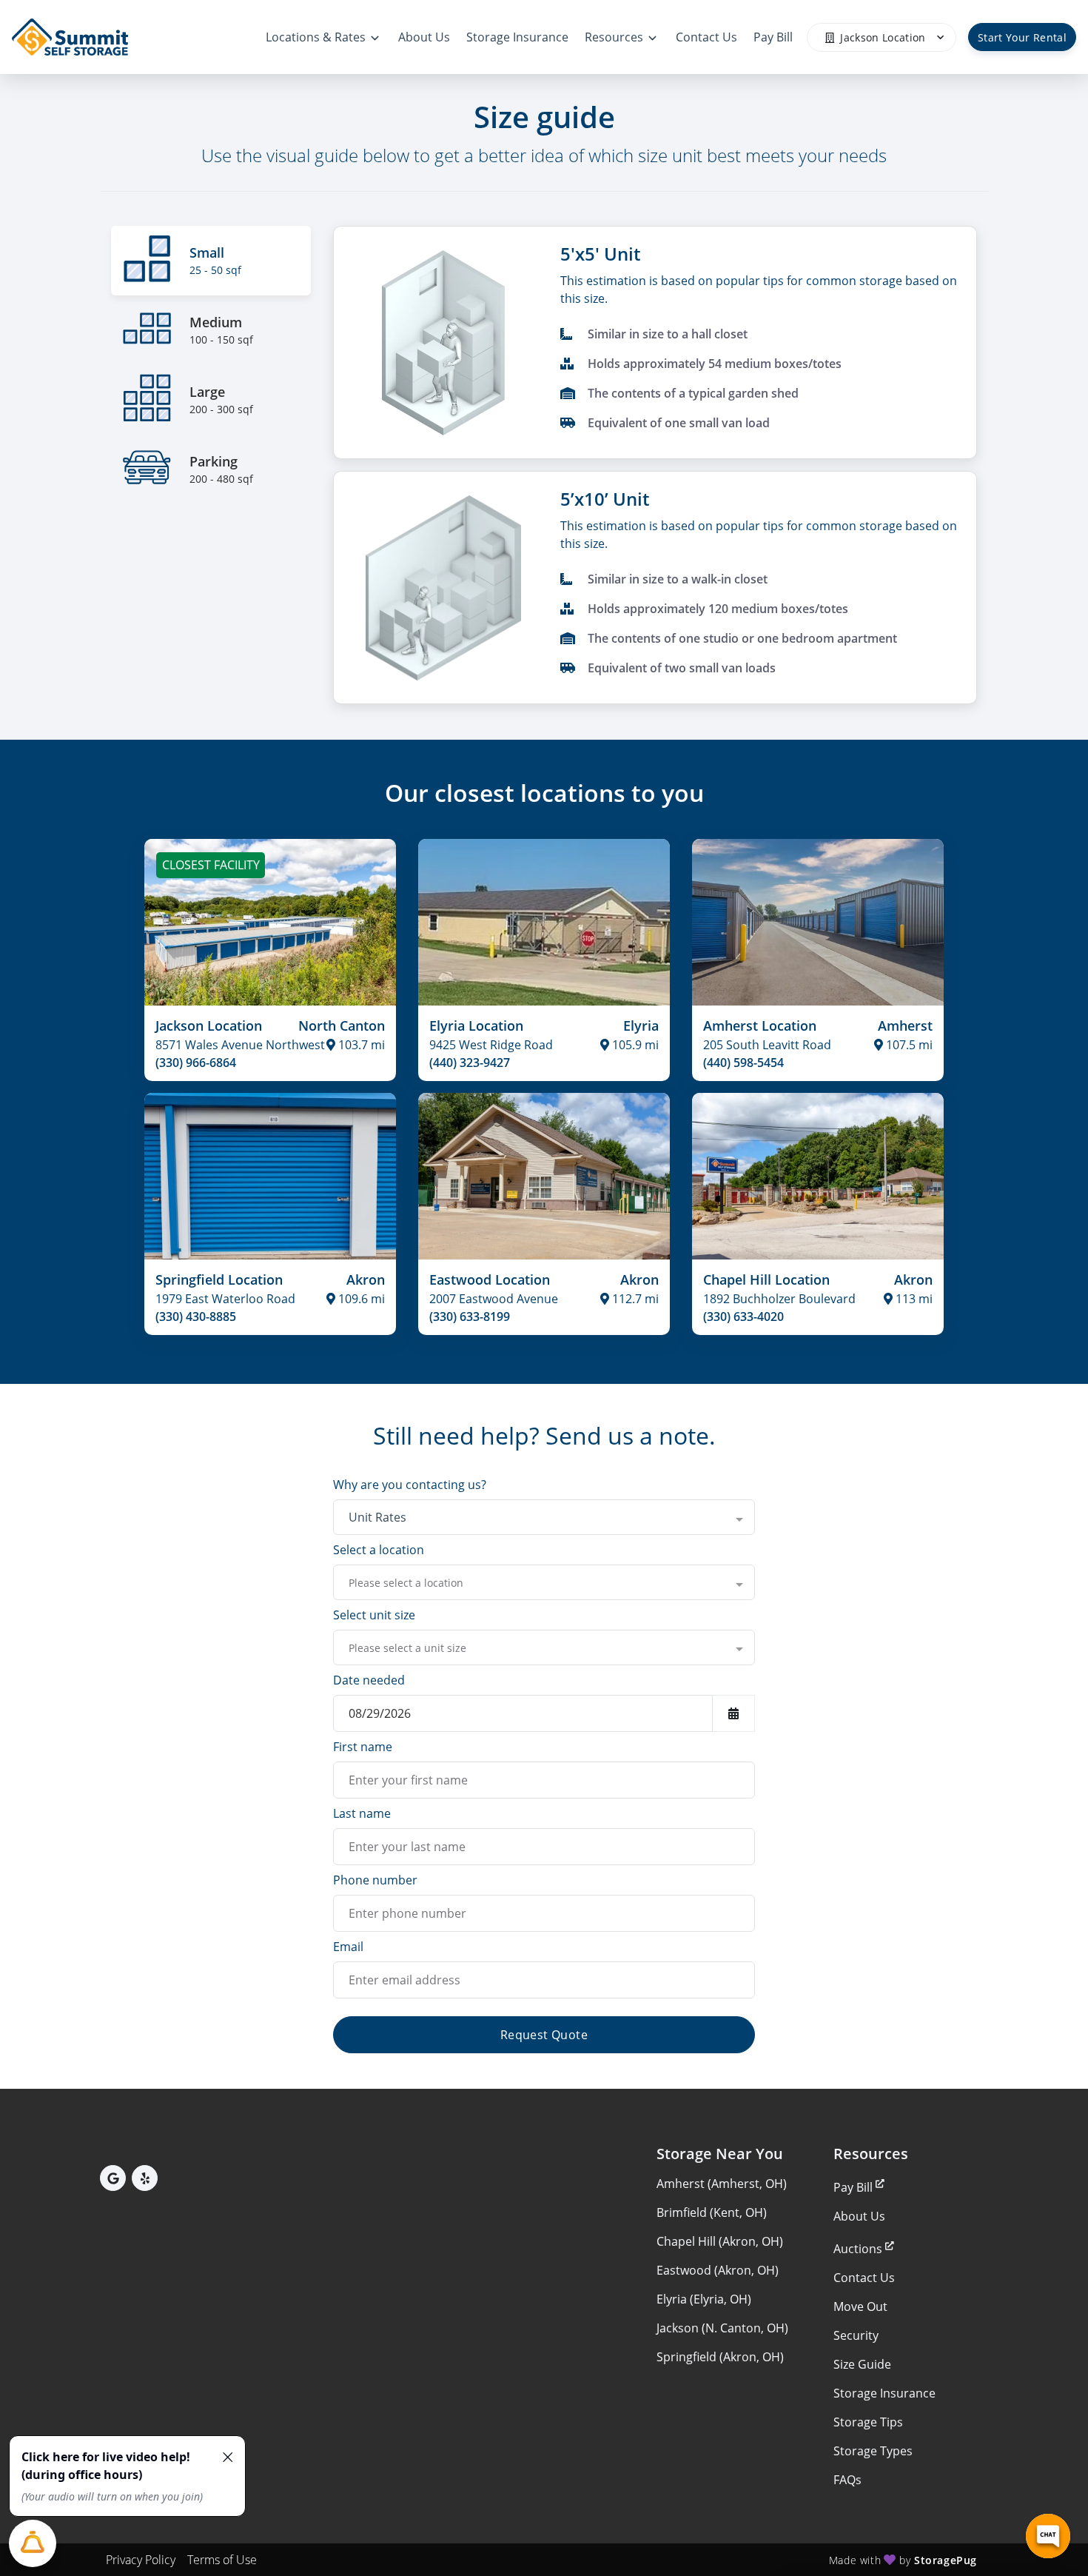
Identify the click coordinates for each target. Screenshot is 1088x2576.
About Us (859, 2216)
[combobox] (544, 1517)
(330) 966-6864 (196, 1063)
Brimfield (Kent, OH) (712, 2212)
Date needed (369, 1680)
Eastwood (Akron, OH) (718, 2270)
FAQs (847, 2480)
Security (856, 2335)
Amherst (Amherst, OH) (722, 2184)
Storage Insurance (884, 2393)
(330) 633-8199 (470, 1317)
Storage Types (873, 2451)
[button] (113, 2178)
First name (363, 1747)
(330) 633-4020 (743, 1317)
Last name (362, 1813)
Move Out (860, 2306)
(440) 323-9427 (470, 1063)
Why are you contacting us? (410, 1485)
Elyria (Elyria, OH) (704, 2299)
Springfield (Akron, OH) (720, 2357)
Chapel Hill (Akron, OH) (720, 2241)
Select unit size (374, 1615)
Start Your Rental (1022, 37)
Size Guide (862, 2364)
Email (348, 1947)
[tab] (211, 261)
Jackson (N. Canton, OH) (722, 2328)
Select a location (379, 1550)
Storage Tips (868, 2422)
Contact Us (864, 2278)
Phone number (375, 1880)
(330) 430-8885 (196, 1317)
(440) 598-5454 (743, 1063)
